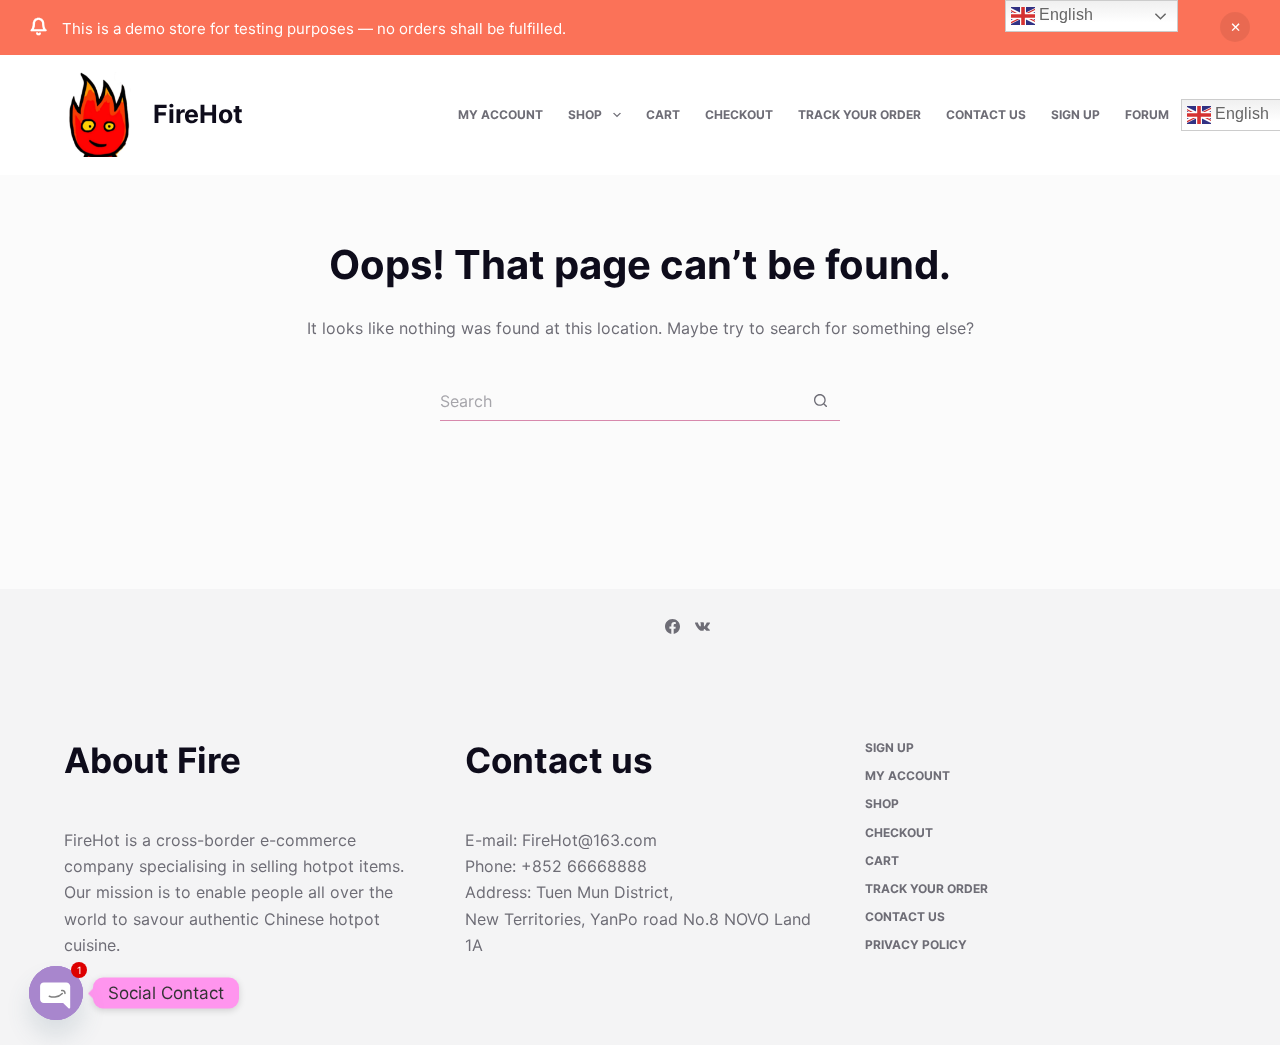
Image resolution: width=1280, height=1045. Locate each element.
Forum (1147, 114)
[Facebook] (672, 628)
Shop (585, 114)
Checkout (739, 114)
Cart (663, 114)
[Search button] (820, 401)
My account (500, 114)
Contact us (986, 114)
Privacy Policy (916, 946)
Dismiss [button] (1235, 27)
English (1064, 14)
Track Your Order (859, 114)
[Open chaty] (56, 993)
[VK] (702, 628)
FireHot (198, 114)
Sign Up (1075, 114)
